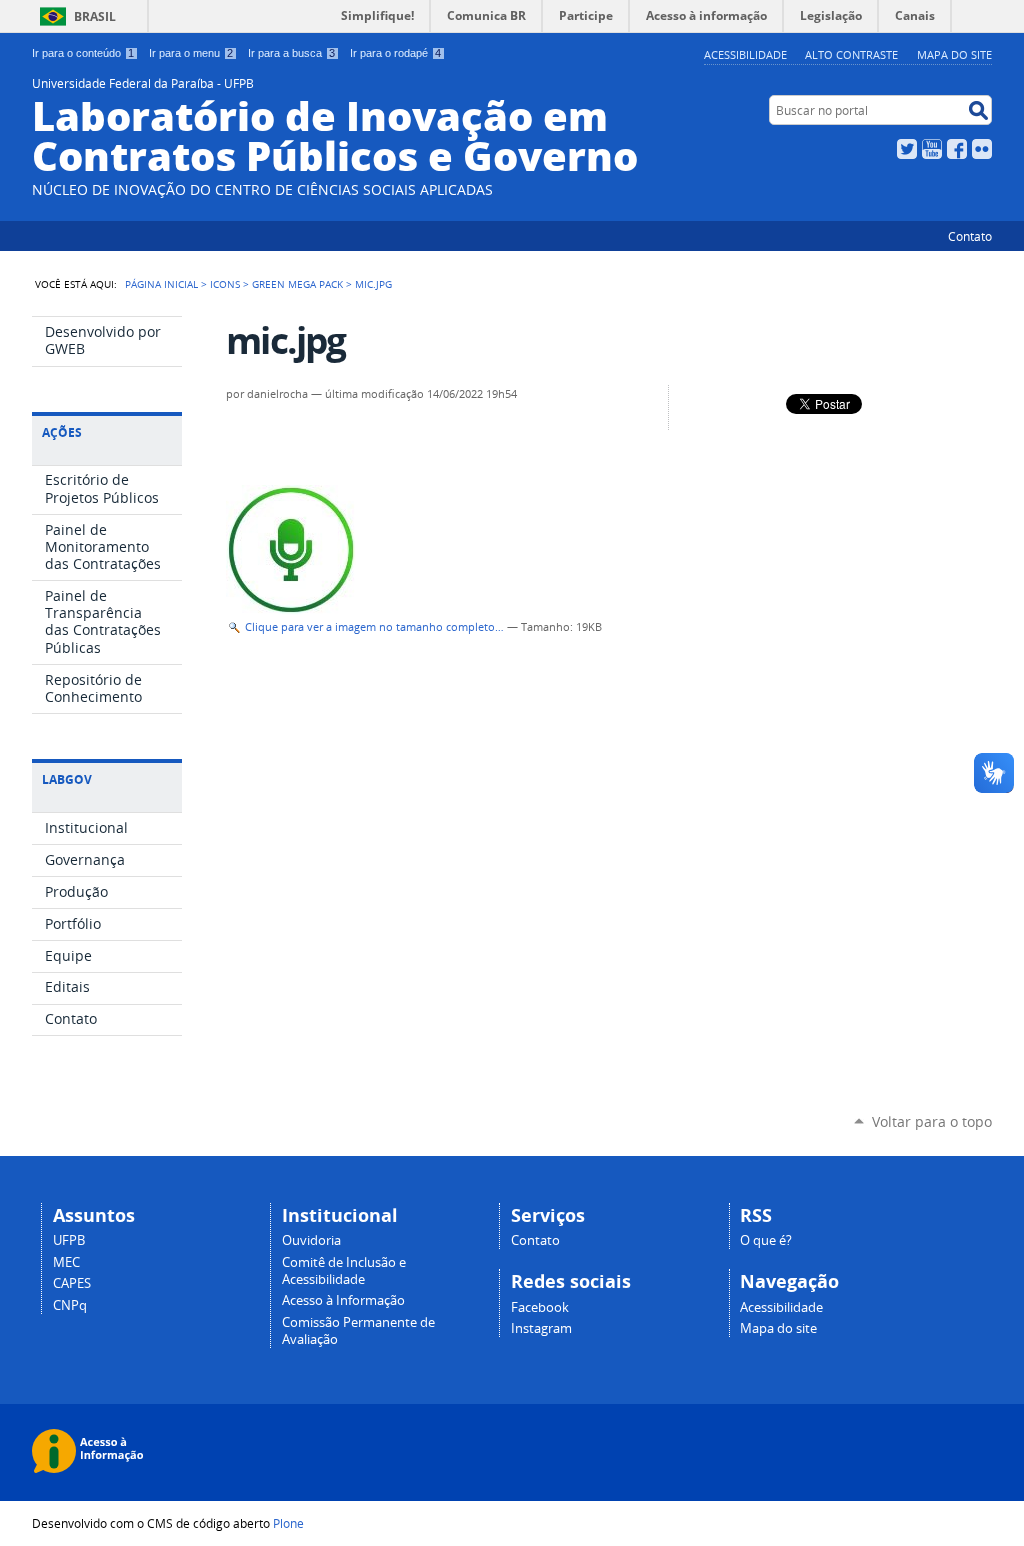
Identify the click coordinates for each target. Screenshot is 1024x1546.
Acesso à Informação (343, 1300)
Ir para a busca (291, 53)
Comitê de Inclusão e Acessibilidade (344, 1271)
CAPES (72, 1283)
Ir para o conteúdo (83, 53)
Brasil (95, 16)
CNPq (70, 1305)
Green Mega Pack (297, 284)
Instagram (541, 1328)
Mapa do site (954, 54)
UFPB (69, 1240)
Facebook (957, 149)
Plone (288, 1523)
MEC (66, 1262)
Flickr (982, 149)
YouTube (932, 149)
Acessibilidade (745, 54)
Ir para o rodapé (395, 53)
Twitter (907, 149)
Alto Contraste (851, 54)
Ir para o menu (191, 53)
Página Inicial (161, 284)
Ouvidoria (311, 1240)
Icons (225, 284)
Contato (970, 236)
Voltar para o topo (932, 1121)
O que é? (766, 1240)
